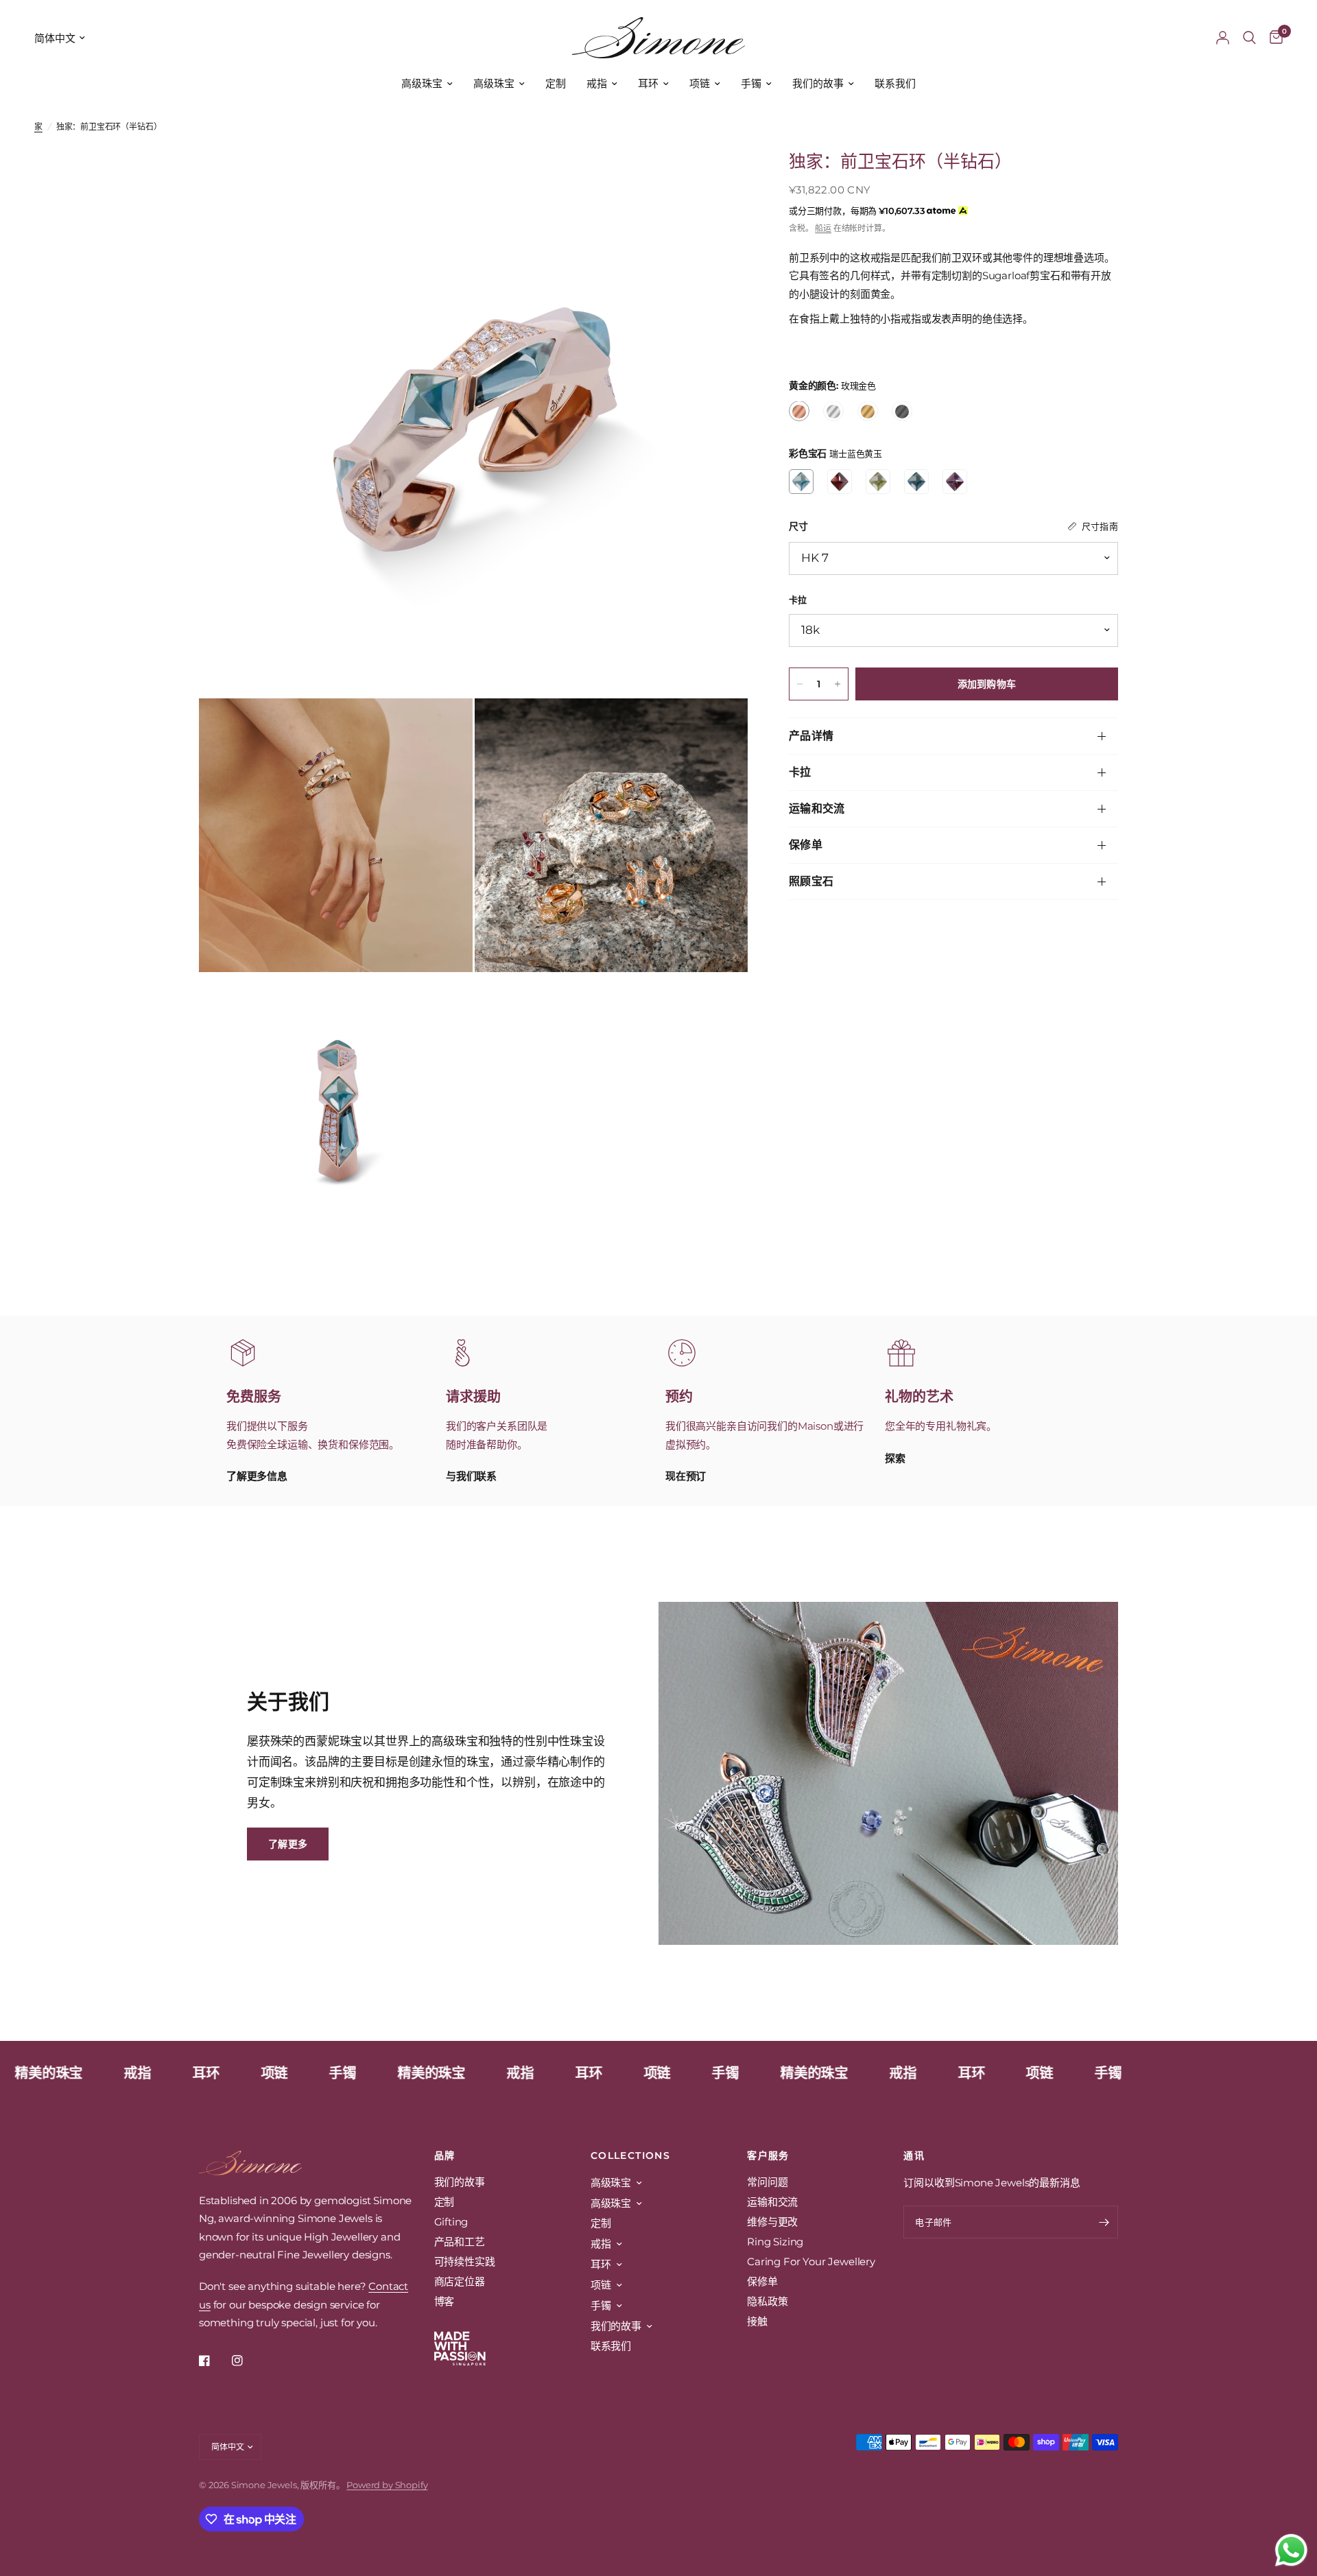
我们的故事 (818, 83)
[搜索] (1249, 38)
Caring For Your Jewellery (811, 2261)
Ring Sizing (775, 2242)
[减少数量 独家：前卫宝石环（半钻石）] (800, 684)
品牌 (445, 2155)
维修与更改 (772, 2222)
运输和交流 (817, 808)
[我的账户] (1223, 38)
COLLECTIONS (630, 2155)
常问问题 (767, 2182)
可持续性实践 (465, 2261)
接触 (757, 2321)
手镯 (751, 83)
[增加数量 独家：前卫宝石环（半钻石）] (838, 684)
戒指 (597, 83)
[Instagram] (247, 2361)
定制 (556, 83)
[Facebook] (214, 2361)
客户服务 (768, 2155)
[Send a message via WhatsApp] (1291, 2550)
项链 (700, 83)
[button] (288, 1844)
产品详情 (811, 736)
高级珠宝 (422, 83)
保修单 (806, 845)
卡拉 (800, 772)
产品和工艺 (460, 2242)
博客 (444, 2301)
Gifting (451, 2222)
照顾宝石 (811, 881)
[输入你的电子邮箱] (1104, 2222)
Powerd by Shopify (387, 2485)
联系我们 (895, 83)
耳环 (648, 83)
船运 (823, 228)
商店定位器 (460, 2281)
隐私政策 (767, 2301)
